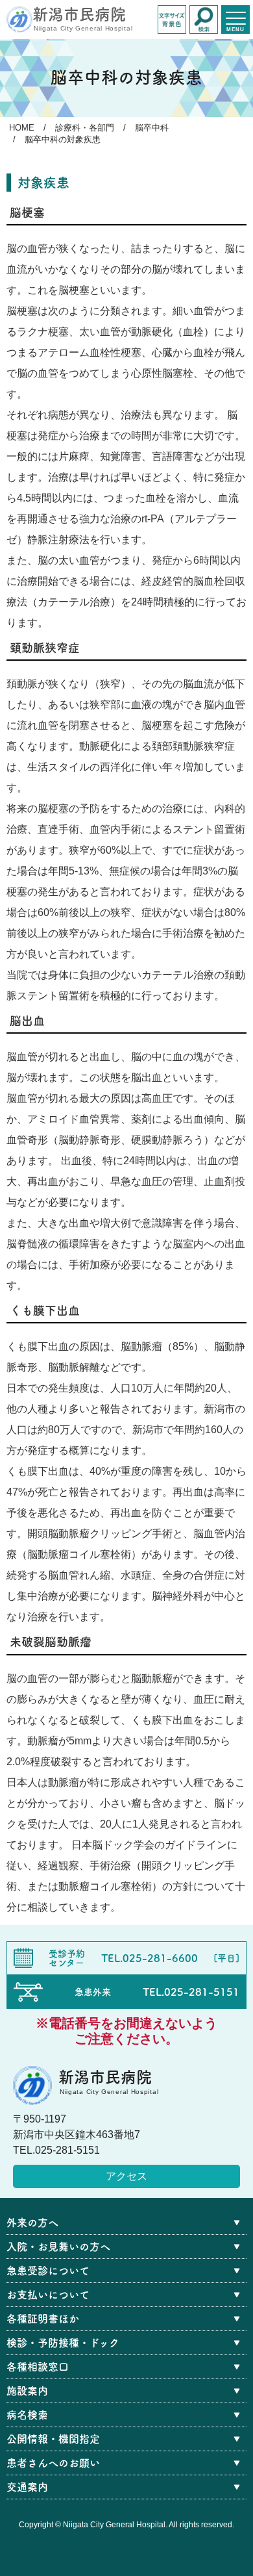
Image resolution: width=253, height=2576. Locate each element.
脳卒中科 (152, 128)
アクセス (126, 2176)
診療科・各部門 (85, 128)
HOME (22, 128)
